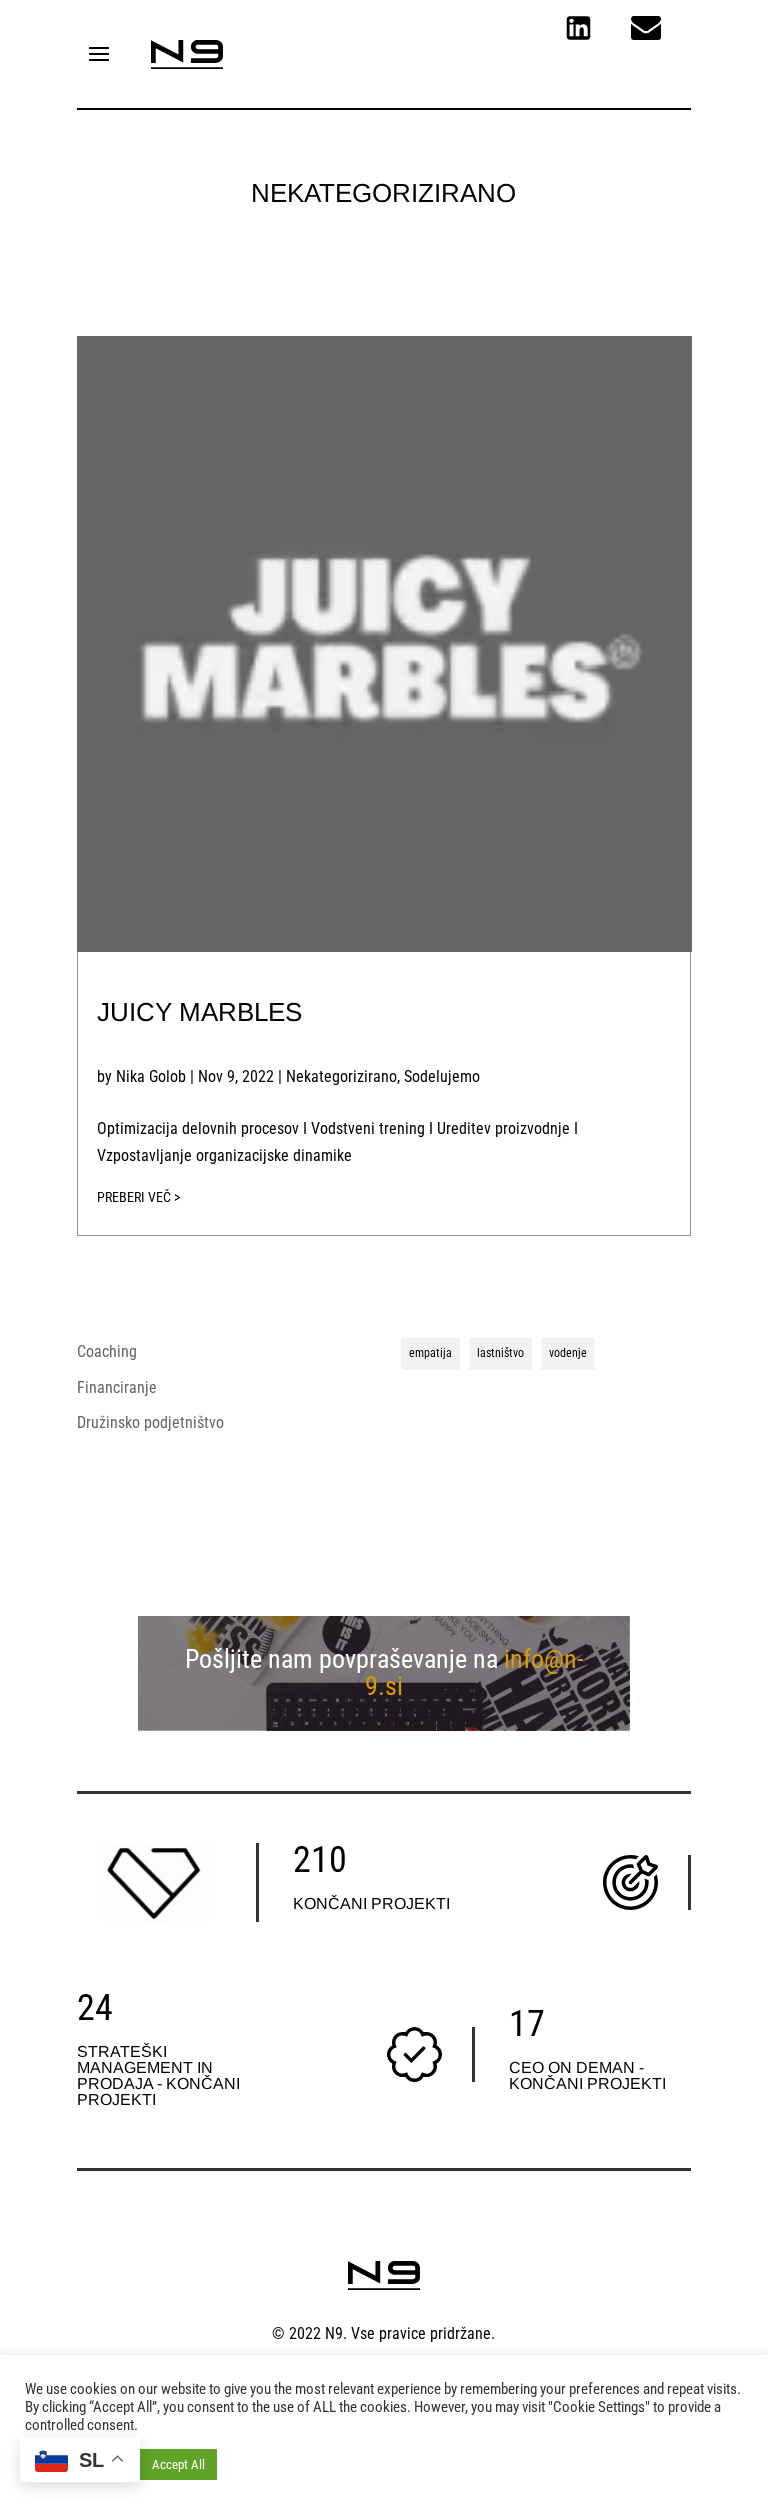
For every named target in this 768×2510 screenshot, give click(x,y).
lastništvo (500, 1353)
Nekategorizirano (341, 1076)
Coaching (107, 1351)
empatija (430, 1353)
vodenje (568, 1353)
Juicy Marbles (199, 1012)
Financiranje (117, 1387)
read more (384, 1202)
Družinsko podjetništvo (150, 1422)
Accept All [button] (178, 2464)
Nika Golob (151, 1076)
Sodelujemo (442, 1076)
